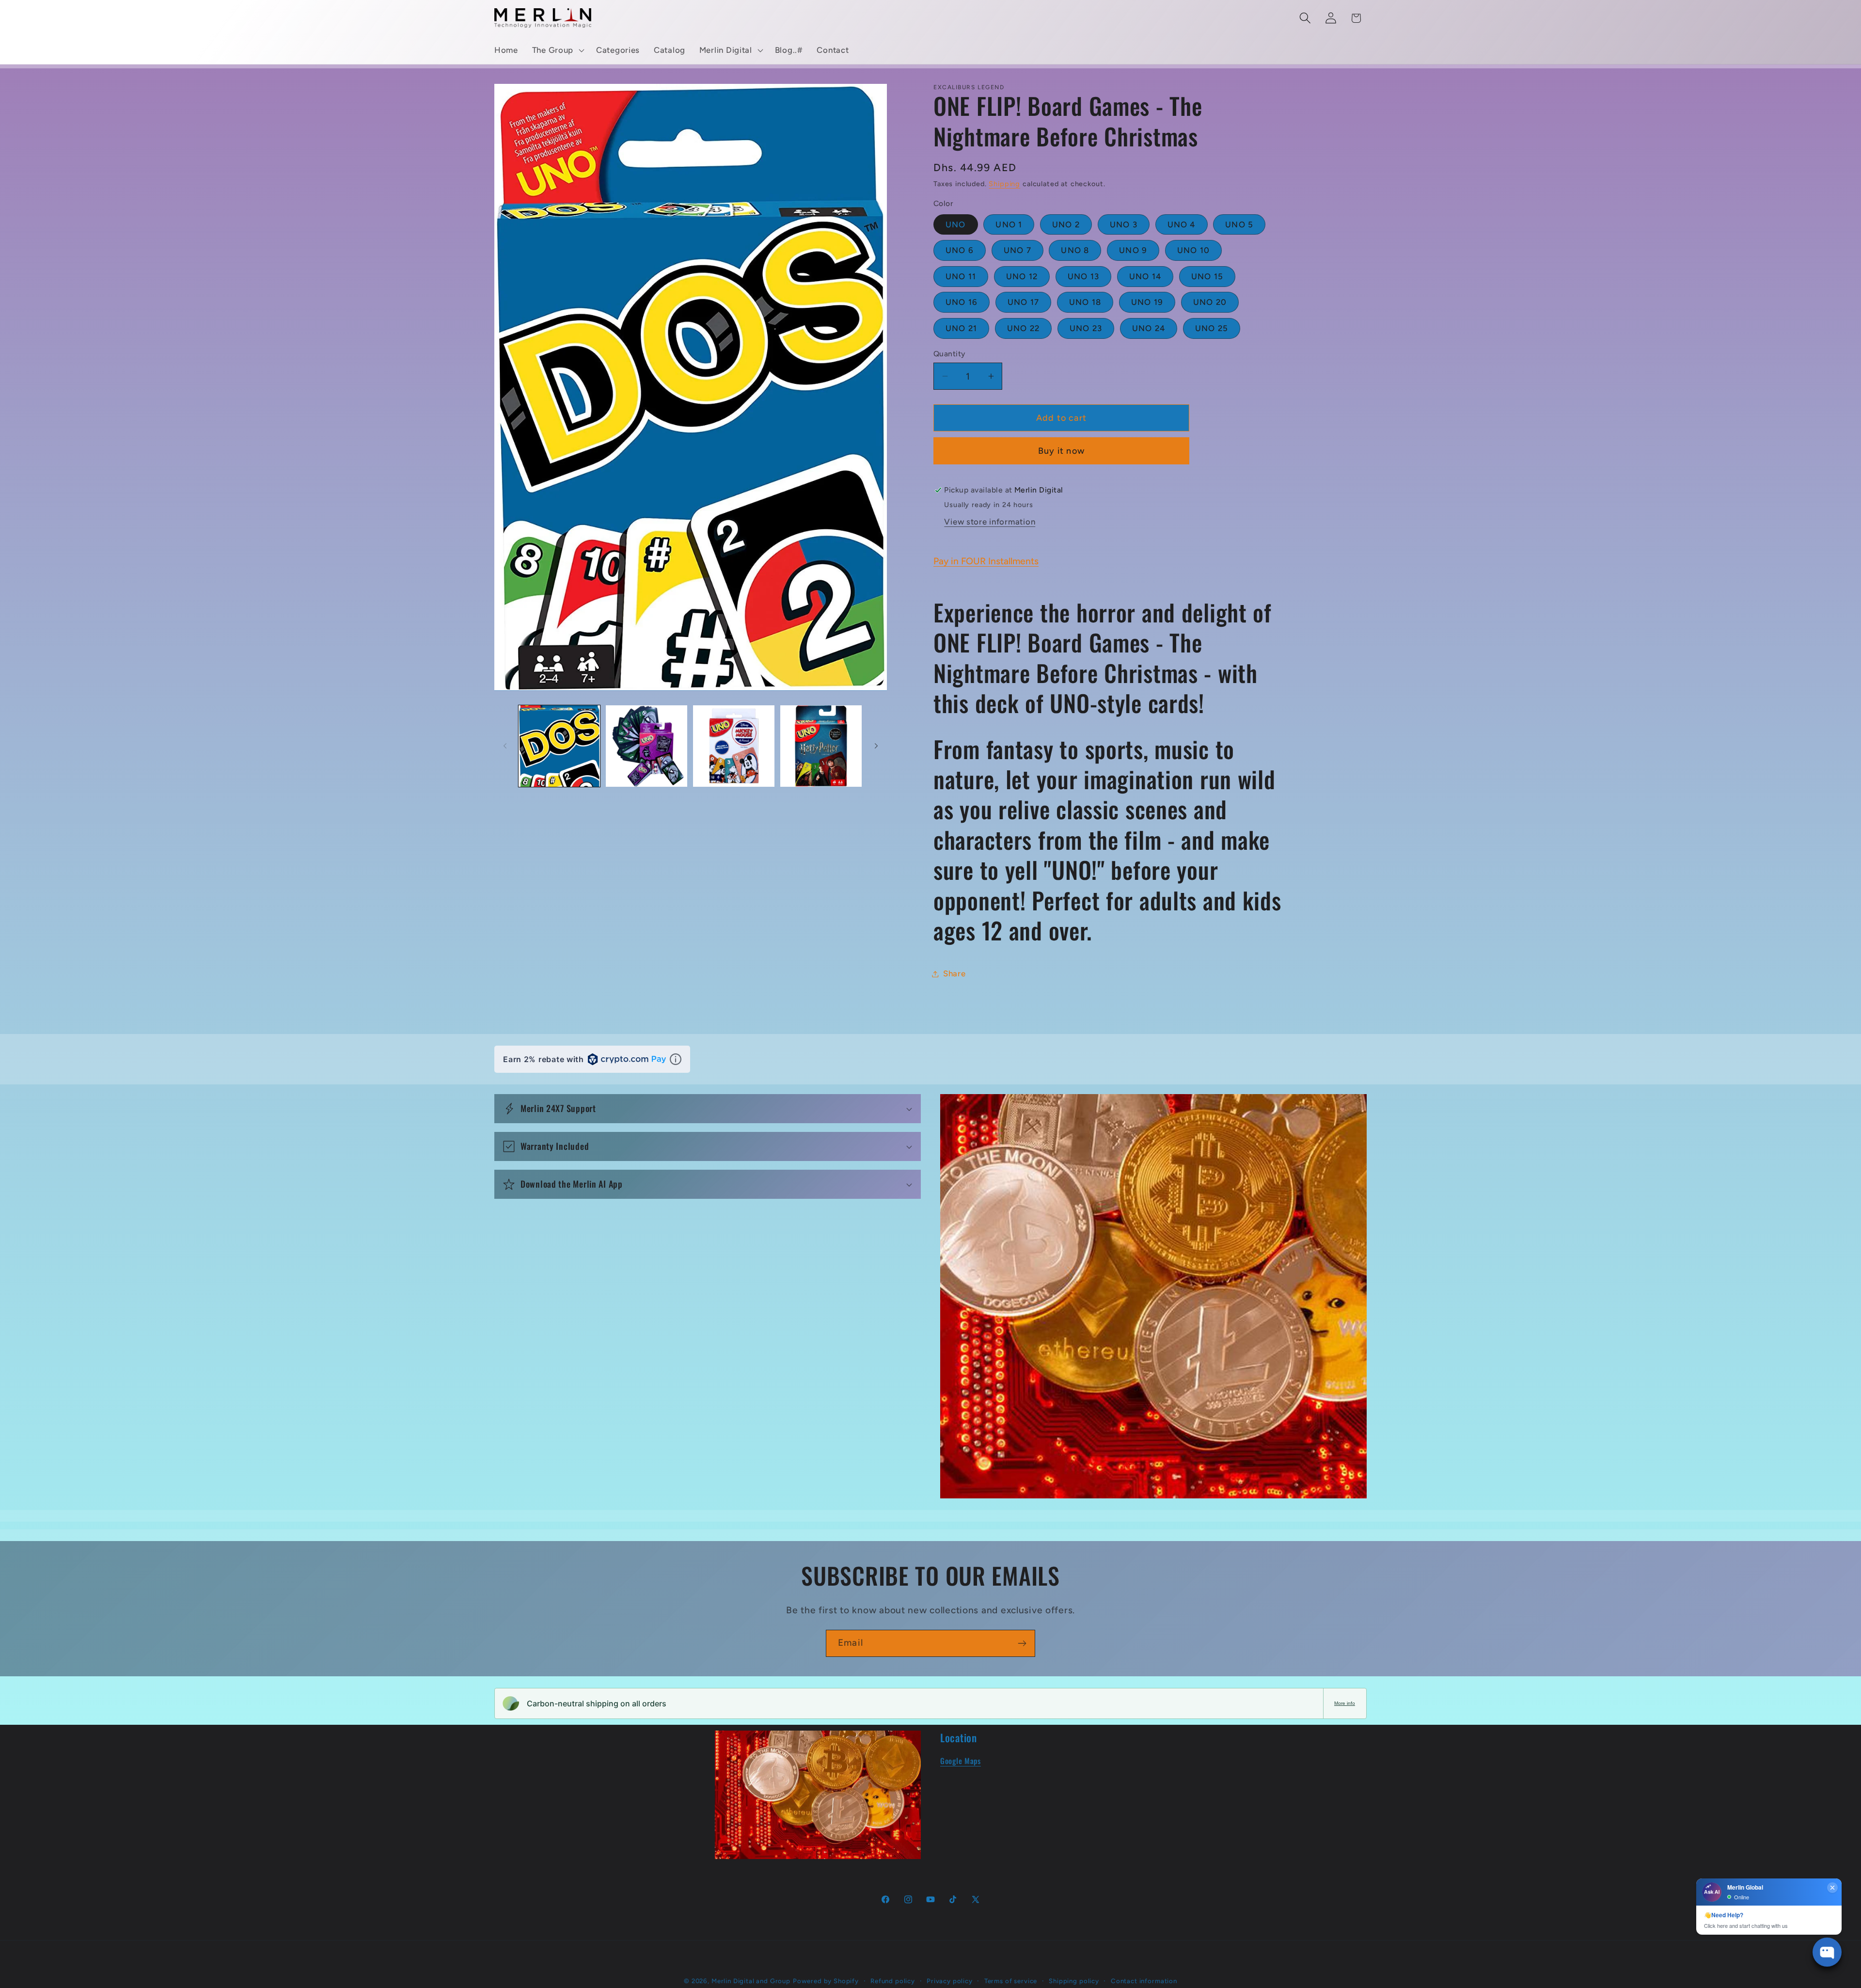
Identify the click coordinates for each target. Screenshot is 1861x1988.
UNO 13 (1083, 276)
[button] (557, 50)
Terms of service (1011, 1981)
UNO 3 (1124, 224)
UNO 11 (961, 276)
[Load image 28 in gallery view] (734, 746)
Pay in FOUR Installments (986, 561)
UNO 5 (1239, 224)
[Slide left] (505, 746)
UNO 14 (1145, 276)
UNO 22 (1023, 328)
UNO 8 (1075, 250)
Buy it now (1061, 451)
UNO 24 (1149, 328)
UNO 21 (961, 328)
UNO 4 (1182, 224)
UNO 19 (1147, 302)
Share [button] (954, 973)
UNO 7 (1017, 250)
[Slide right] (876, 746)
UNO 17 (1023, 302)
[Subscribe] (1022, 1643)
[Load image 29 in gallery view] (821, 746)
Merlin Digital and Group (751, 1981)
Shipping (1004, 184)
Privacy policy (950, 1981)
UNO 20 (1210, 302)
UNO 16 (962, 302)
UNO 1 (1009, 224)
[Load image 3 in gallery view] (647, 746)
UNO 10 (1193, 250)
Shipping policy (1074, 1981)
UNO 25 (1212, 328)
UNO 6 (960, 250)
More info (1345, 1703)
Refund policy (893, 1981)
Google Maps (961, 1761)
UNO (956, 224)
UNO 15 (1207, 276)
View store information (990, 522)
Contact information (1144, 1981)
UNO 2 (1066, 224)
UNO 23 (1086, 328)
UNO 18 (1085, 302)
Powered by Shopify (826, 1981)
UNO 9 (1133, 250)
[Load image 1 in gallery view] (559, 746)
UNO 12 (1022, 276)
